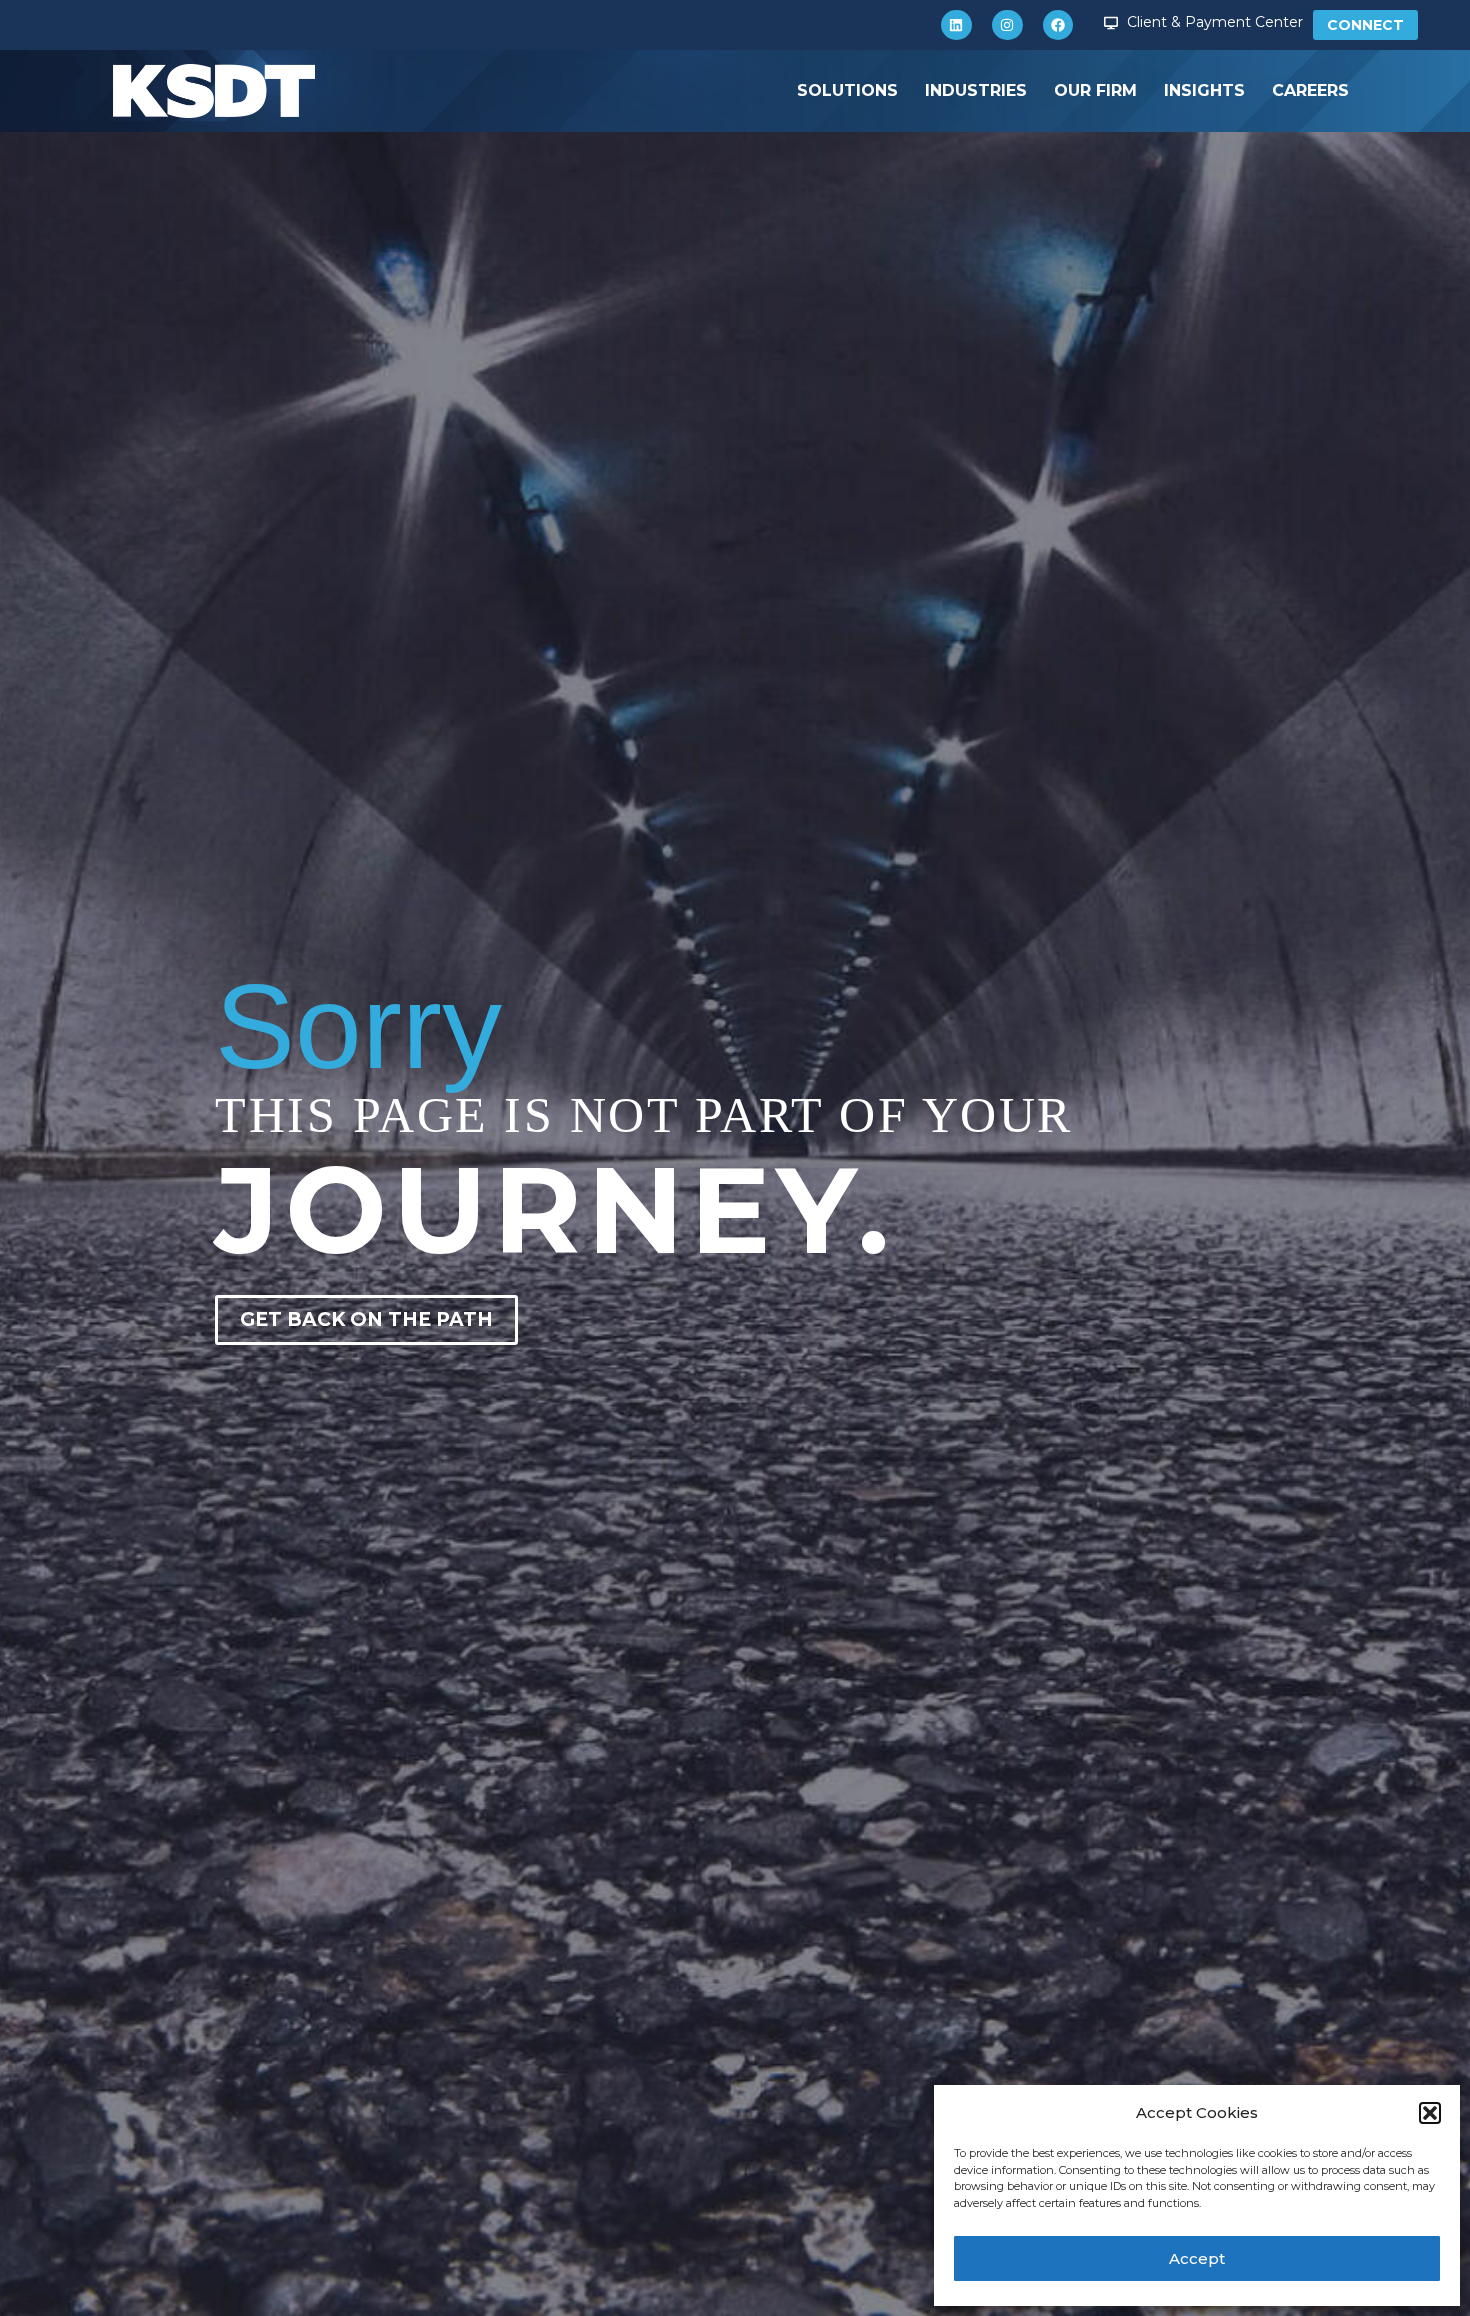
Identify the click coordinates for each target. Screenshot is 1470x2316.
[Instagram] (1007, 25)
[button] (1430, 2113)
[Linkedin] (956, 25)
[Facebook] (1058, 25)
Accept (1197, 2258)
